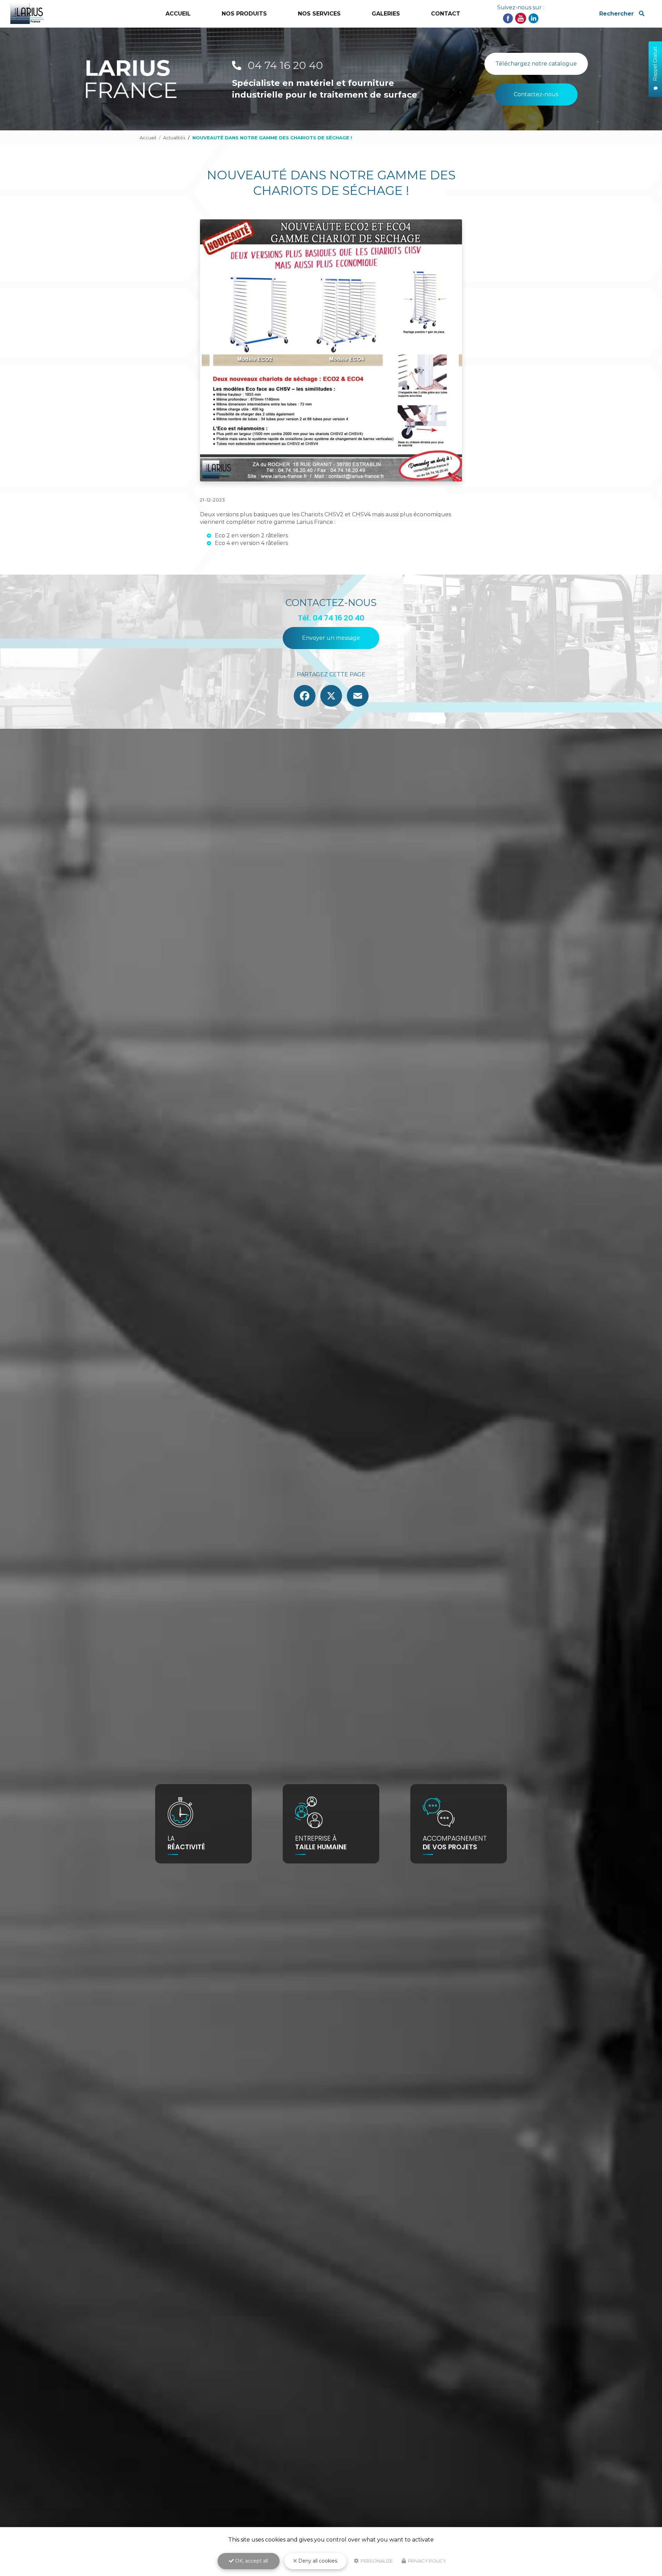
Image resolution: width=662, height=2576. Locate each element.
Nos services (319, 14)
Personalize (376, 2561)
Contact (446, 14)
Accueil (178, 14)
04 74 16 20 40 (284, 65)
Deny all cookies (317, 2561)
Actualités (174, 138)
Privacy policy (427, 2561)
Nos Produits (244, 14)
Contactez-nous (536, 94)
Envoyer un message (331, 638)
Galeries (386, 14)
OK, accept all (251, 2561)
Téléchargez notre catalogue (536, 64)
